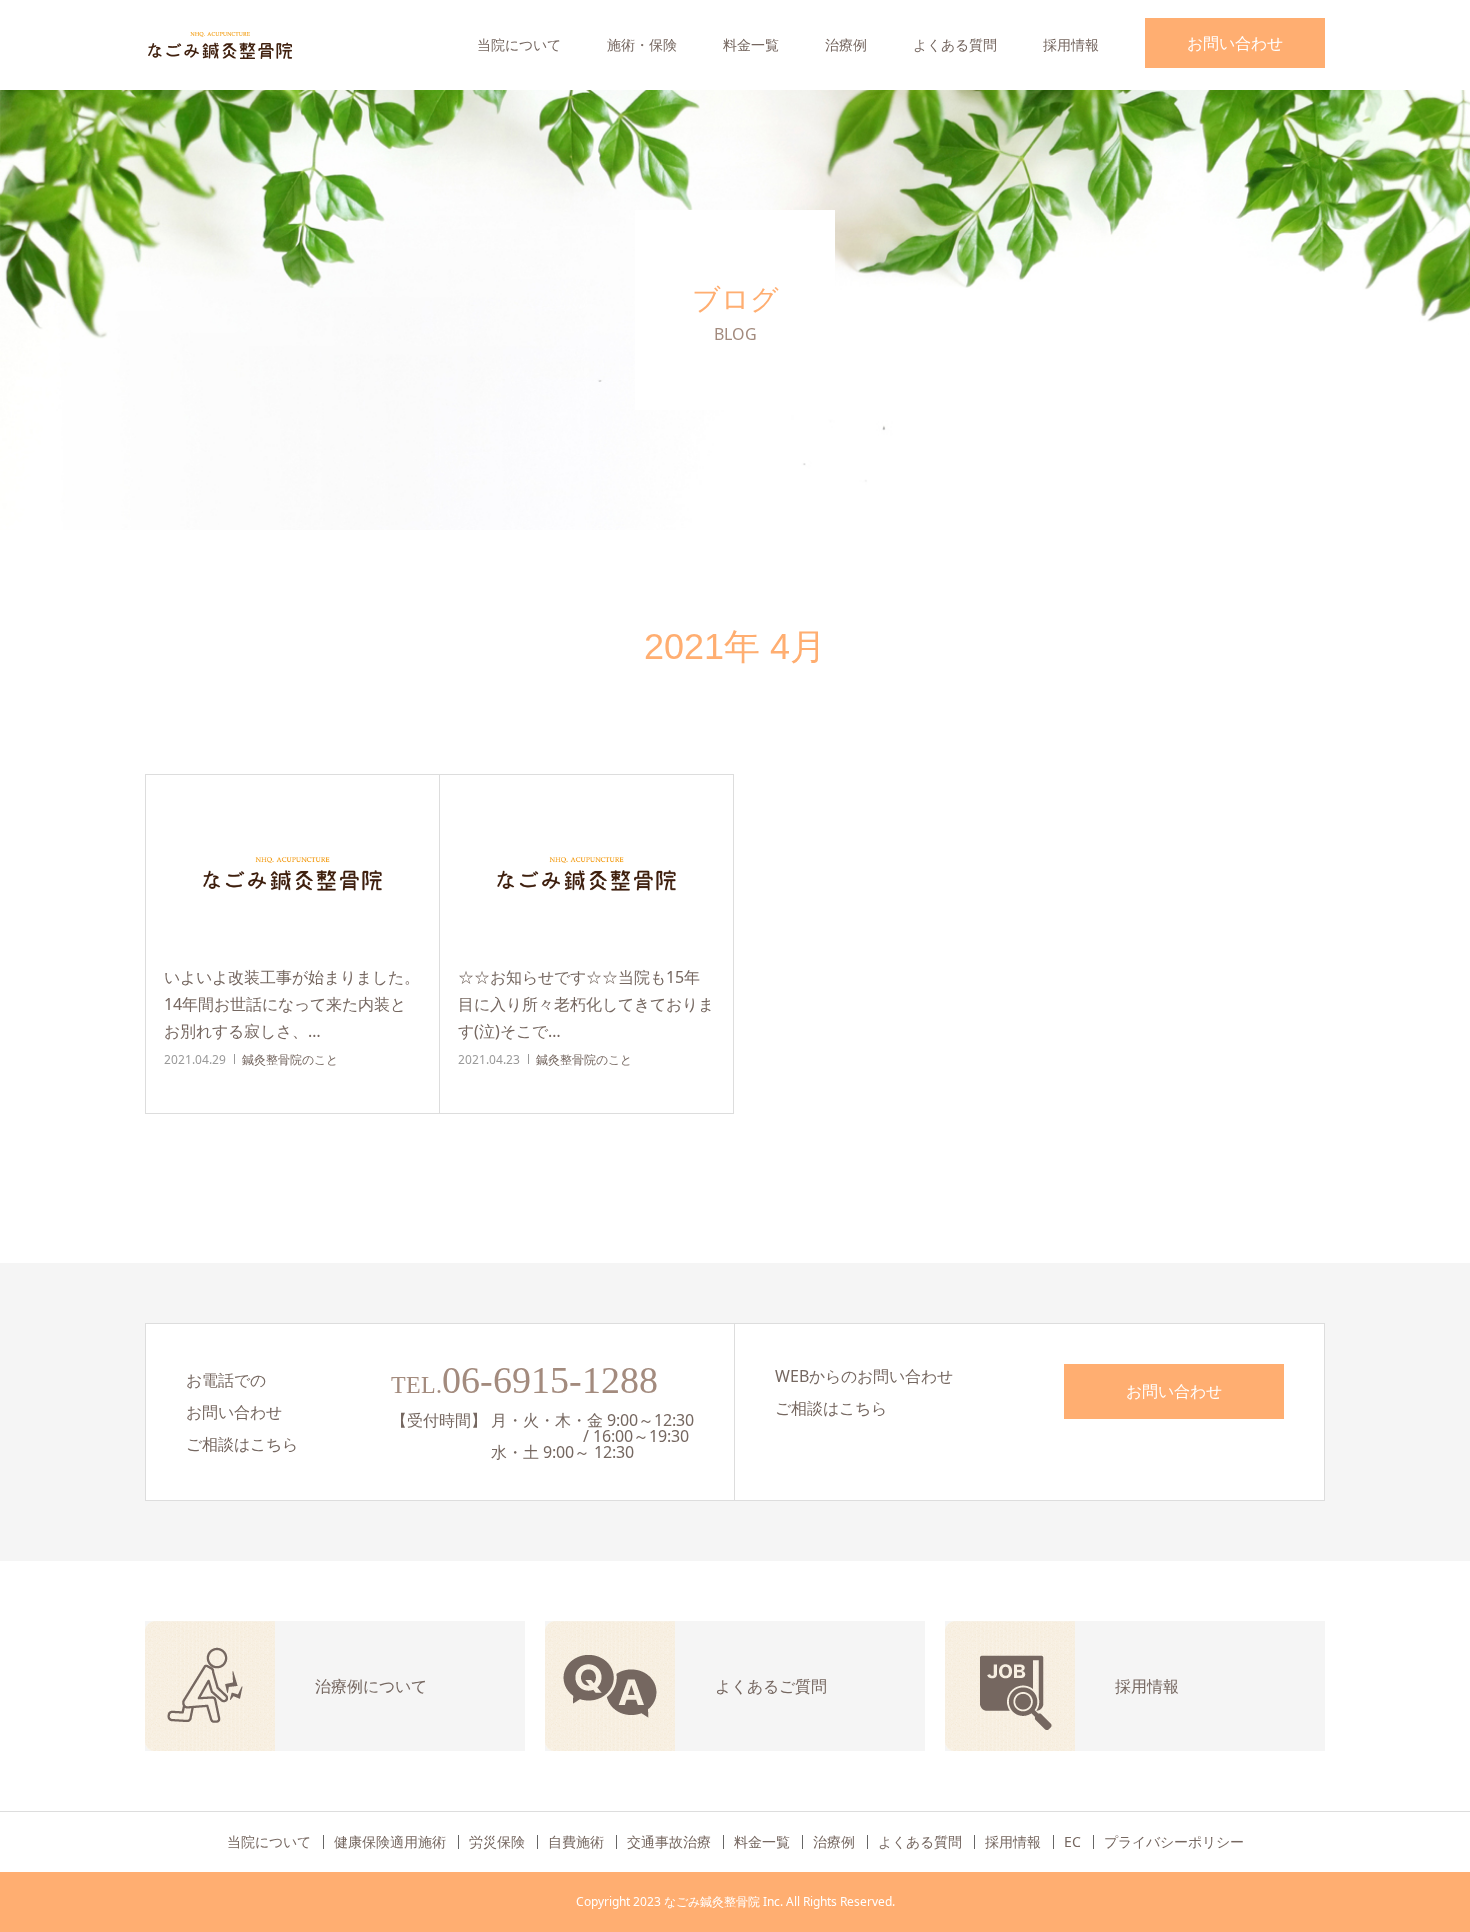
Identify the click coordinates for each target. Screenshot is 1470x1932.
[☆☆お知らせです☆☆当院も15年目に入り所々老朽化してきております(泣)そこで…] (586, 872)
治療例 (846, 44)
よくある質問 (955, 44)
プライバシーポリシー (1174, 1842)
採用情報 (1071, 44)
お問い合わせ (1235, 43)
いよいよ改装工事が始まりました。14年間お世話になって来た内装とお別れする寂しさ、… (292, 1004)
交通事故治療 (669, 1842)
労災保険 (497, 1842)
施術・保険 (642, 44)
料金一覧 (751, 44)
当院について (519, 44)
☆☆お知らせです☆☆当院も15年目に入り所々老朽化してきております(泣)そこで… (586, 1004)
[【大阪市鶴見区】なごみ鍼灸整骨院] (220, 45)
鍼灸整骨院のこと (290, 1059)
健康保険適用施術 (390, 1842)
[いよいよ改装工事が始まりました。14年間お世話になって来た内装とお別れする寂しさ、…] (292, 872)
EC (1072, 1842)
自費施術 (576, 1842)
